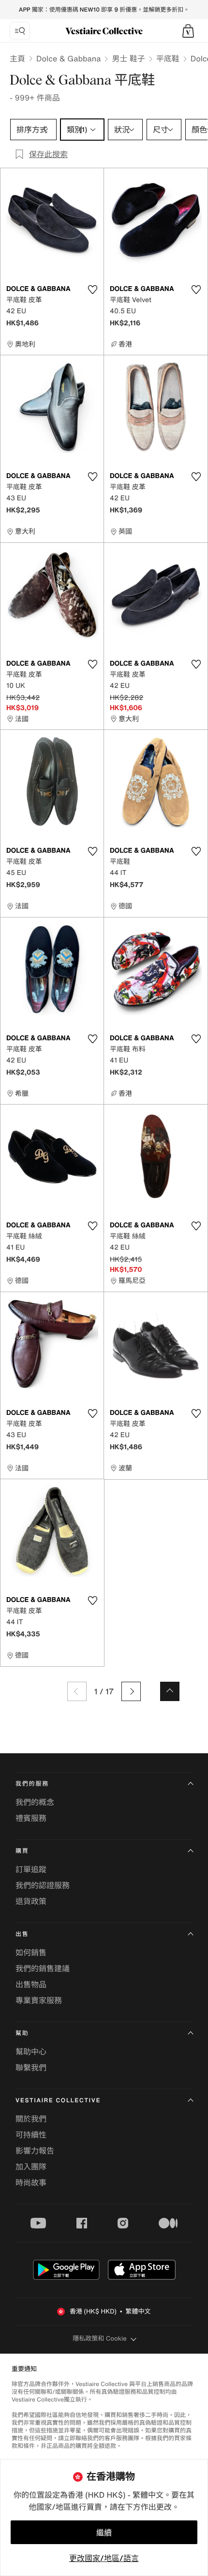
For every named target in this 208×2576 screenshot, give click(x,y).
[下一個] (131, 1691)
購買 (22, 1851)
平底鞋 (168, 58)
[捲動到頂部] (170, 1691)
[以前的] (77, 1691)
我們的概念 (35, 1802)
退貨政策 (31, 1901)
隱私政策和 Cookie (100, 2338)
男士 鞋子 (128, 58)
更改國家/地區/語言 (104, 2558)
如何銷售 (31, 1952)
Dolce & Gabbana (68, 58)
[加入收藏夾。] (92, 290)
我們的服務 (32, 1784)
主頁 (17, 58)
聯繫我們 (31, 2067)
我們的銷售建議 (43, 1968)
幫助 (22, 2033)
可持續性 (31, 2135)
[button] (188, 31)
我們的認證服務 (43, 1885)
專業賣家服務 (39, 2000)
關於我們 (31, 2119)
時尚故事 (31, 2183)
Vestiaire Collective (58, 2101)
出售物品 (31, 1984)
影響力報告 (35, 2151)
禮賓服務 (31, 1818)
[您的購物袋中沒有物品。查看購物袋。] (188, 31)
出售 (22, 1934)
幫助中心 (31, 2052)
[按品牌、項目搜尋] (20, 31)
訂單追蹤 (31, 1869)
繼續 (104, 2532)
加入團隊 (31, 2167)
